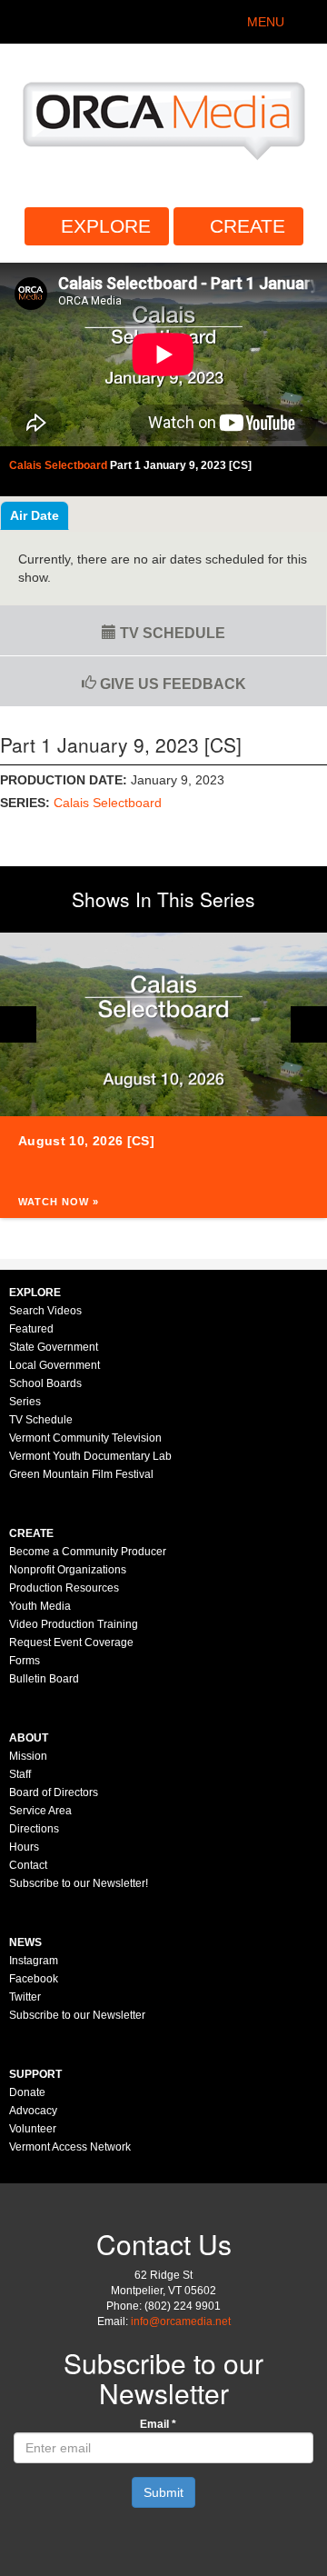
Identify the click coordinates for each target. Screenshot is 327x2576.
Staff (20, 1774)
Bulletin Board (44, 1679)
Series (25, 1402)
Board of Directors (54, 1792)
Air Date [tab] (35, 515)
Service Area (40, 1811)
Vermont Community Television (85, 1438)
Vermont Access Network (70, 2147)
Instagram (34, 1961)
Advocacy (33, 2111)
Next (309, 1024)
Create (248, 226)
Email (158, 2424)
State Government (54, 1347)
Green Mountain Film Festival (81, 1474)
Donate (27, 2092)
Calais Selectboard (108, 803)
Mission (28, 1756)
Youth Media (40, 1606)
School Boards (45, 1383)
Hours (24, 1847)
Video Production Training (74, 1624)
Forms (25, 1661)
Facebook (34, 1979)
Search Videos (45, 1311)
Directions (34, 1829)
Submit (163, 2492)
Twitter (25, 1997)
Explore (106, 226)
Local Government (54, 1365)
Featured (31, 1329)
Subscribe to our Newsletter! (79, 1883)
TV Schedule (171, 633)
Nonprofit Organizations (68, 1570)
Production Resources (64, 1588)
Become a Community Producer (88, 1552)
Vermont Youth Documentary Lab (90, 1456)
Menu (266, 22)
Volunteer (33, 2129)
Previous (18, 1024)
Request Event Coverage (71, 1642)
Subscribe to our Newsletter (77, 2015)
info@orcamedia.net (181, 2321)
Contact (28, 1865)
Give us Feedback (171, 684)
